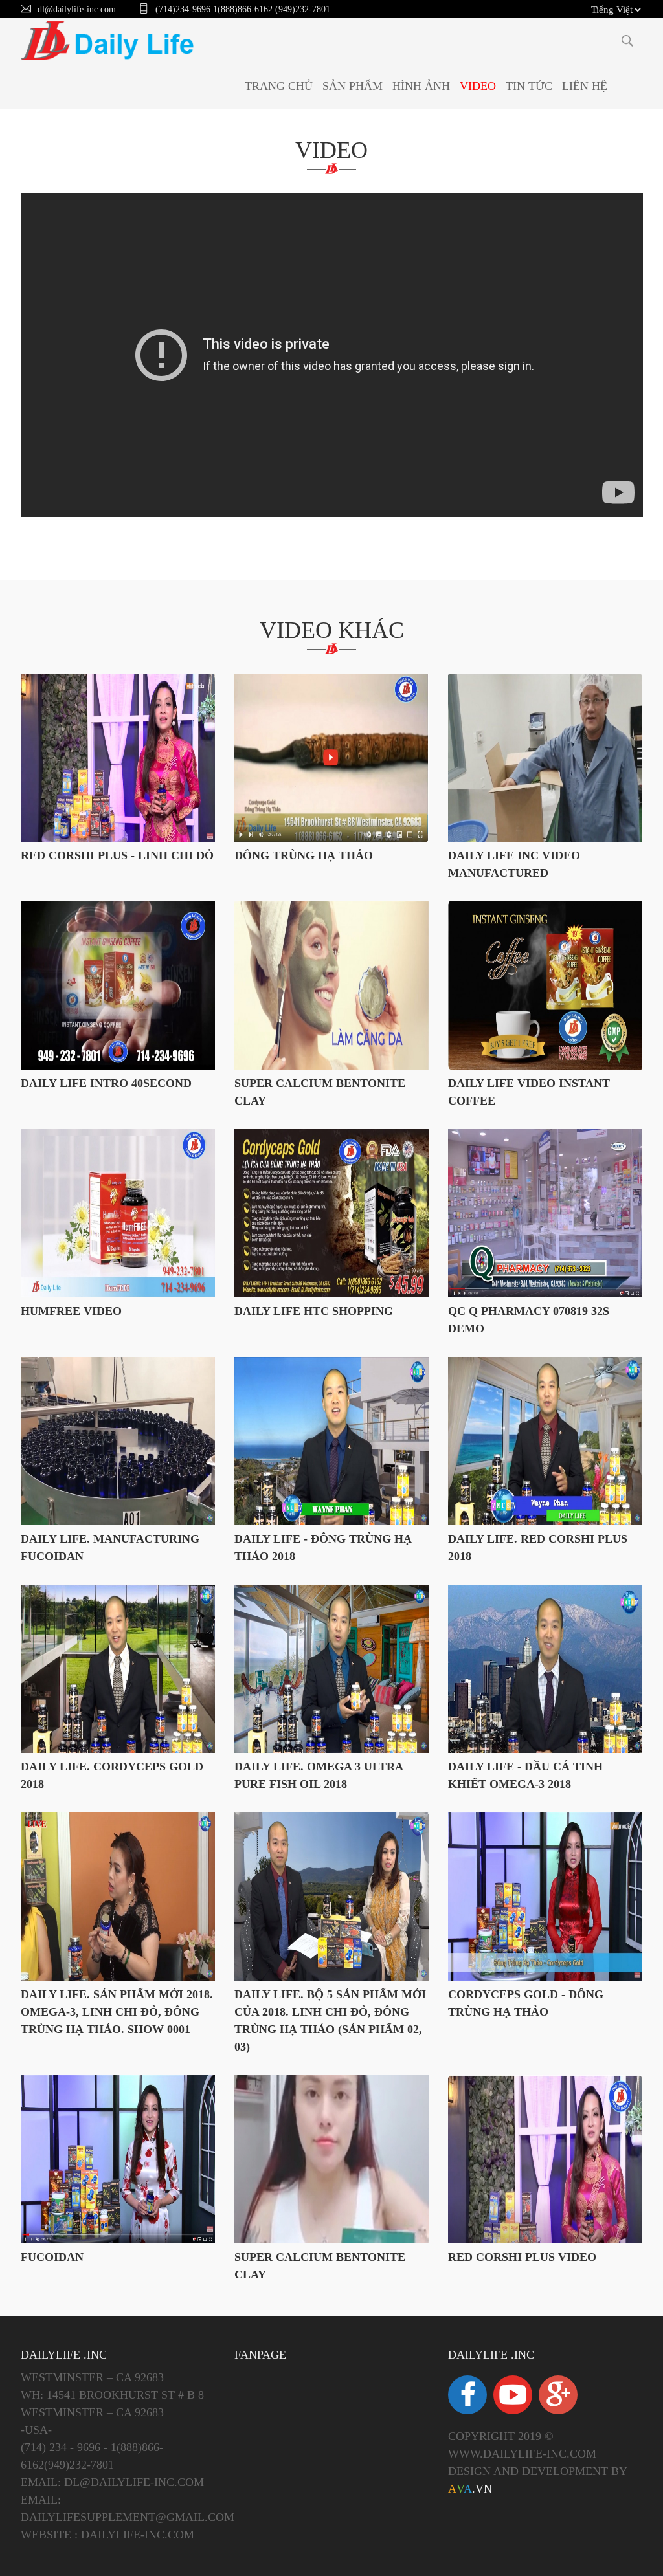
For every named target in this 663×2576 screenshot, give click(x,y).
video (331, 150)
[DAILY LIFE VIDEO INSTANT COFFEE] (545, 985)
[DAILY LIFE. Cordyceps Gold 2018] (118, 1669)
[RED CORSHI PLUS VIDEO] (545, 2159)
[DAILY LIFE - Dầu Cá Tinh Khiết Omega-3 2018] (545, 1669)
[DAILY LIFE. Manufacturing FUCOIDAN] (118, 1441)
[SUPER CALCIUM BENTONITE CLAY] (331, 2159)
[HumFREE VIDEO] (118, 1213)
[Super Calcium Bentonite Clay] (331, 985)
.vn (470, 2489)
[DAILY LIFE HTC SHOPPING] (331, 1213)
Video (478, 86)
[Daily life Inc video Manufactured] (545, 758)
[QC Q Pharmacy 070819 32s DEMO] (545, 1213)
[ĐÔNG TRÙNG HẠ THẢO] (331, 758)
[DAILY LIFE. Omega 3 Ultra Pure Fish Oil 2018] (331, 1669)
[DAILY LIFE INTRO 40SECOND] (118, 985)
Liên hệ (585, 86)
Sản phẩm (353, 86)
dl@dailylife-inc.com (77, 9)
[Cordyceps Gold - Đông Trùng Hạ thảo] (545, 1897)
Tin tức (529, 86)
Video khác (332, 630)
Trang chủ (279, 86)
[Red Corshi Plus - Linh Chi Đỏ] (118, 758)
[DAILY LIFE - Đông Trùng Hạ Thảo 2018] (331, 1441)
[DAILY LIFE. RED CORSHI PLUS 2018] (545, 1441)
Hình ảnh (421, 86)
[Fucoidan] (118, 2159)
